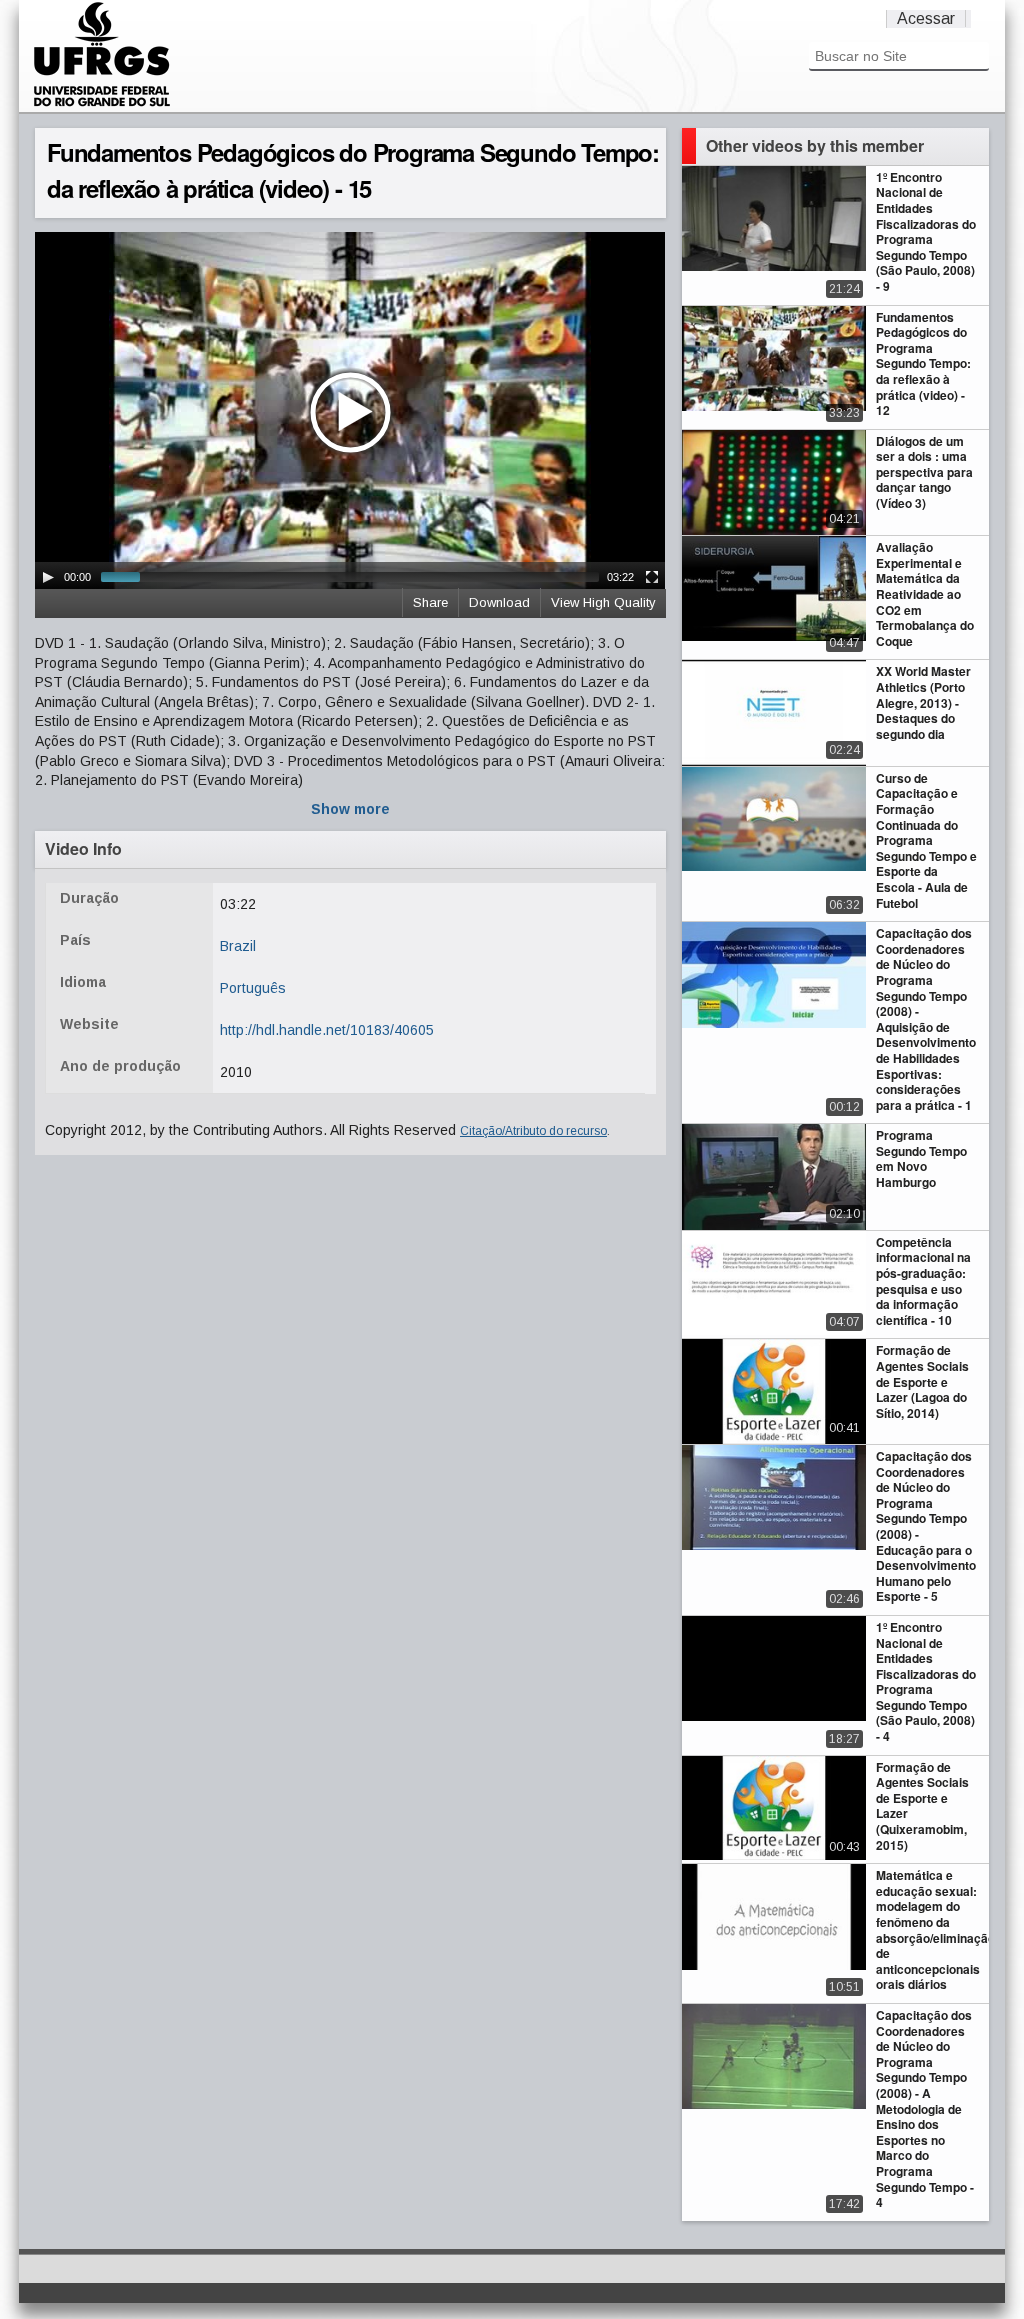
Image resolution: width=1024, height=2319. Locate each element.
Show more (350, 809)
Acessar (926, 18)
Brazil (238, 946)
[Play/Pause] (48, 577)
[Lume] (102, 104)
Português (253, 988)
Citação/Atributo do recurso (533, 1131)
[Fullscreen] (652, 577)
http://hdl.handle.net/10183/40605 (327, 1030)
